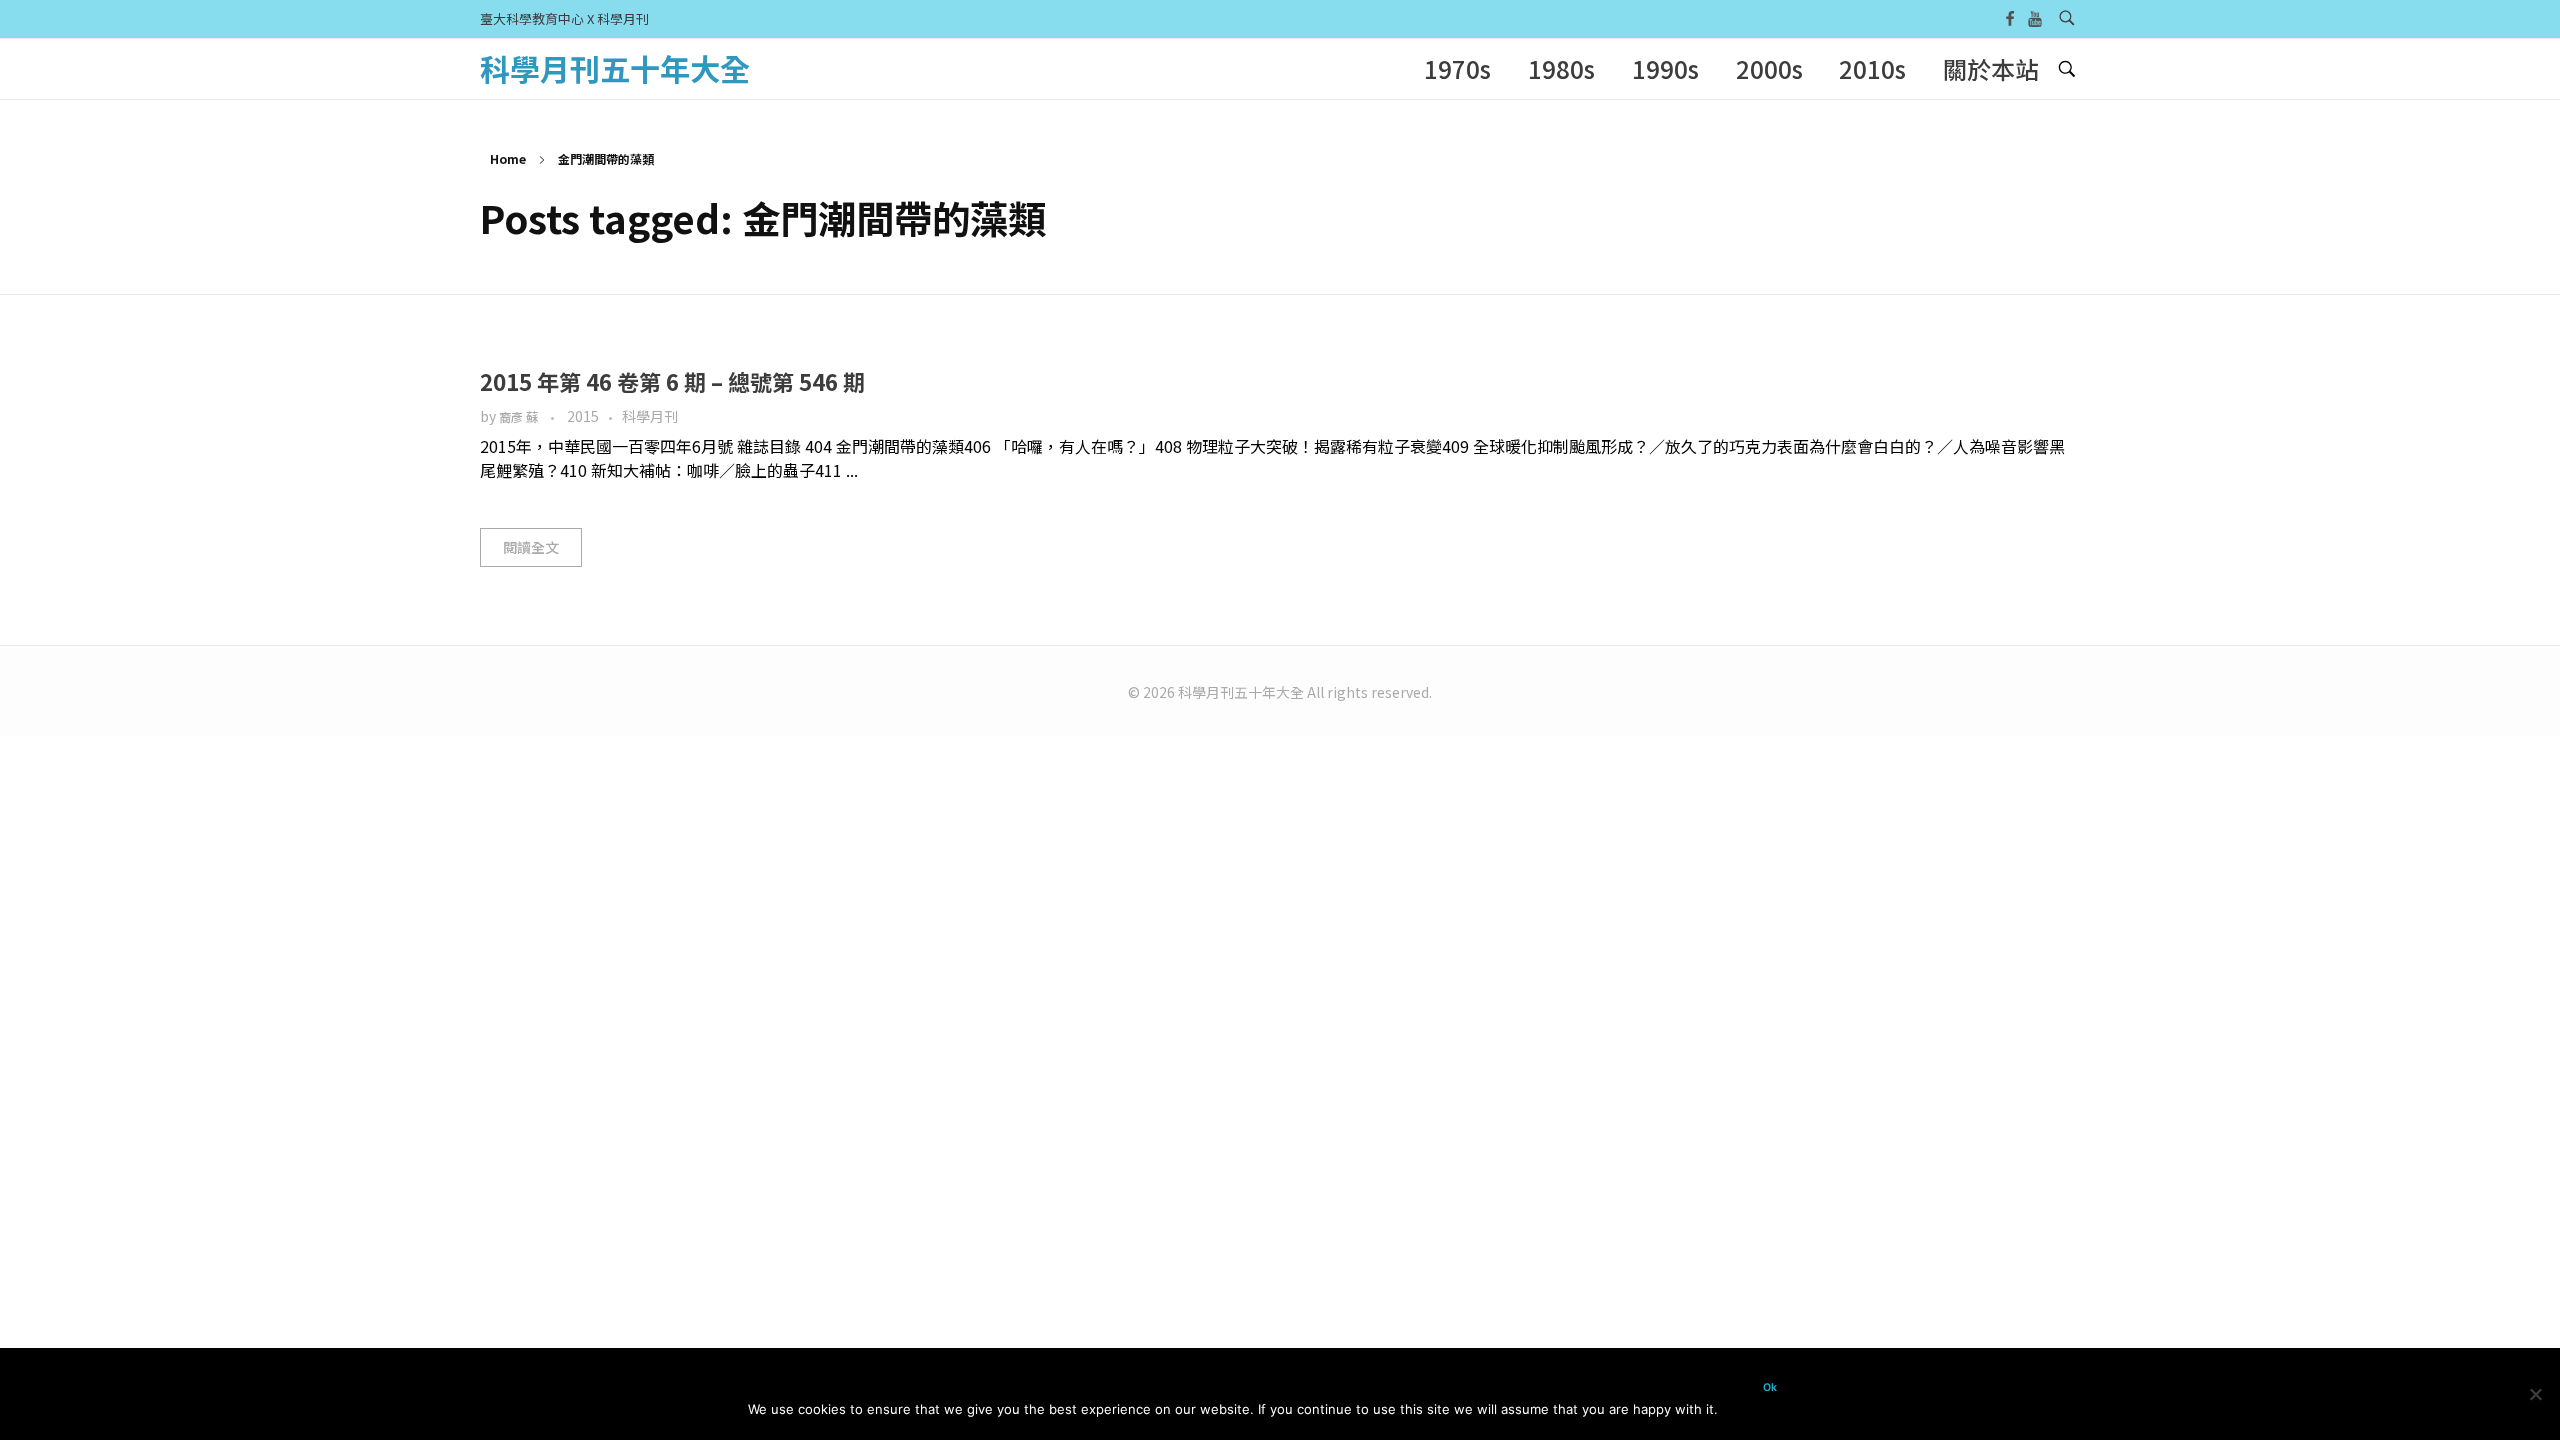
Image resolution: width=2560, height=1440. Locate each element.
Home (508, 158)
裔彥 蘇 (520, 417)
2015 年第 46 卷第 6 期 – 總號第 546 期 (672, 381)
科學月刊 (650, 416)
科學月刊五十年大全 (615, 68)
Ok (1770, 1387)
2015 (583, 416)
